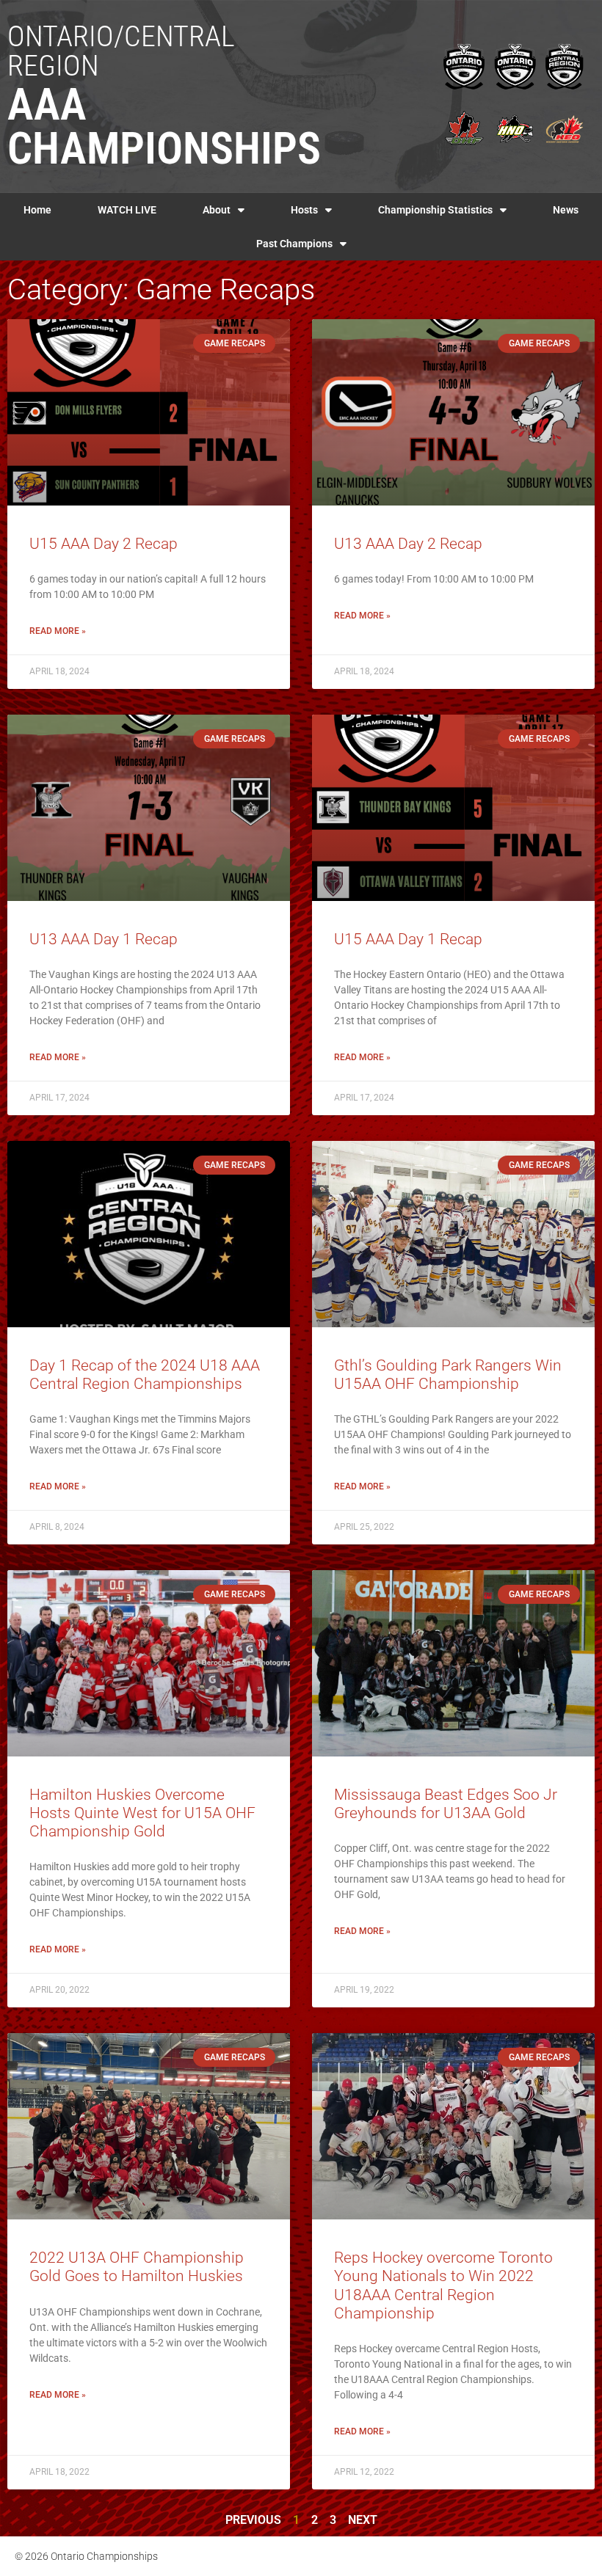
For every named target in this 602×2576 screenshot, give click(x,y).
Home (37, 210)
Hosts (304, 210)
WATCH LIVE (127, 210)
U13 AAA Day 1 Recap (104, 939)
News (566, 210)
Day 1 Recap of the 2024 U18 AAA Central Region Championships (145, 1375)
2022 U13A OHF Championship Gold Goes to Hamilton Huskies (137, 2267)
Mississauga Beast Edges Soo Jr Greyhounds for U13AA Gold (446, 1804)
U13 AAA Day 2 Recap (408, 544)
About (217, 210)
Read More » (58, 631)
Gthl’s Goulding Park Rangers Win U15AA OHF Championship (448, 1375)
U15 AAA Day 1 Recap (408, 939)
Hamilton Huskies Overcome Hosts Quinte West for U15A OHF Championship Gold (142, 1813)
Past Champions (294, 244)
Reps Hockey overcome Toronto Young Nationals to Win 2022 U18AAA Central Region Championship (443, 2285)
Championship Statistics (435, 210)
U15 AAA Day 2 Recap (104, 544)
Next (363, 2520)
